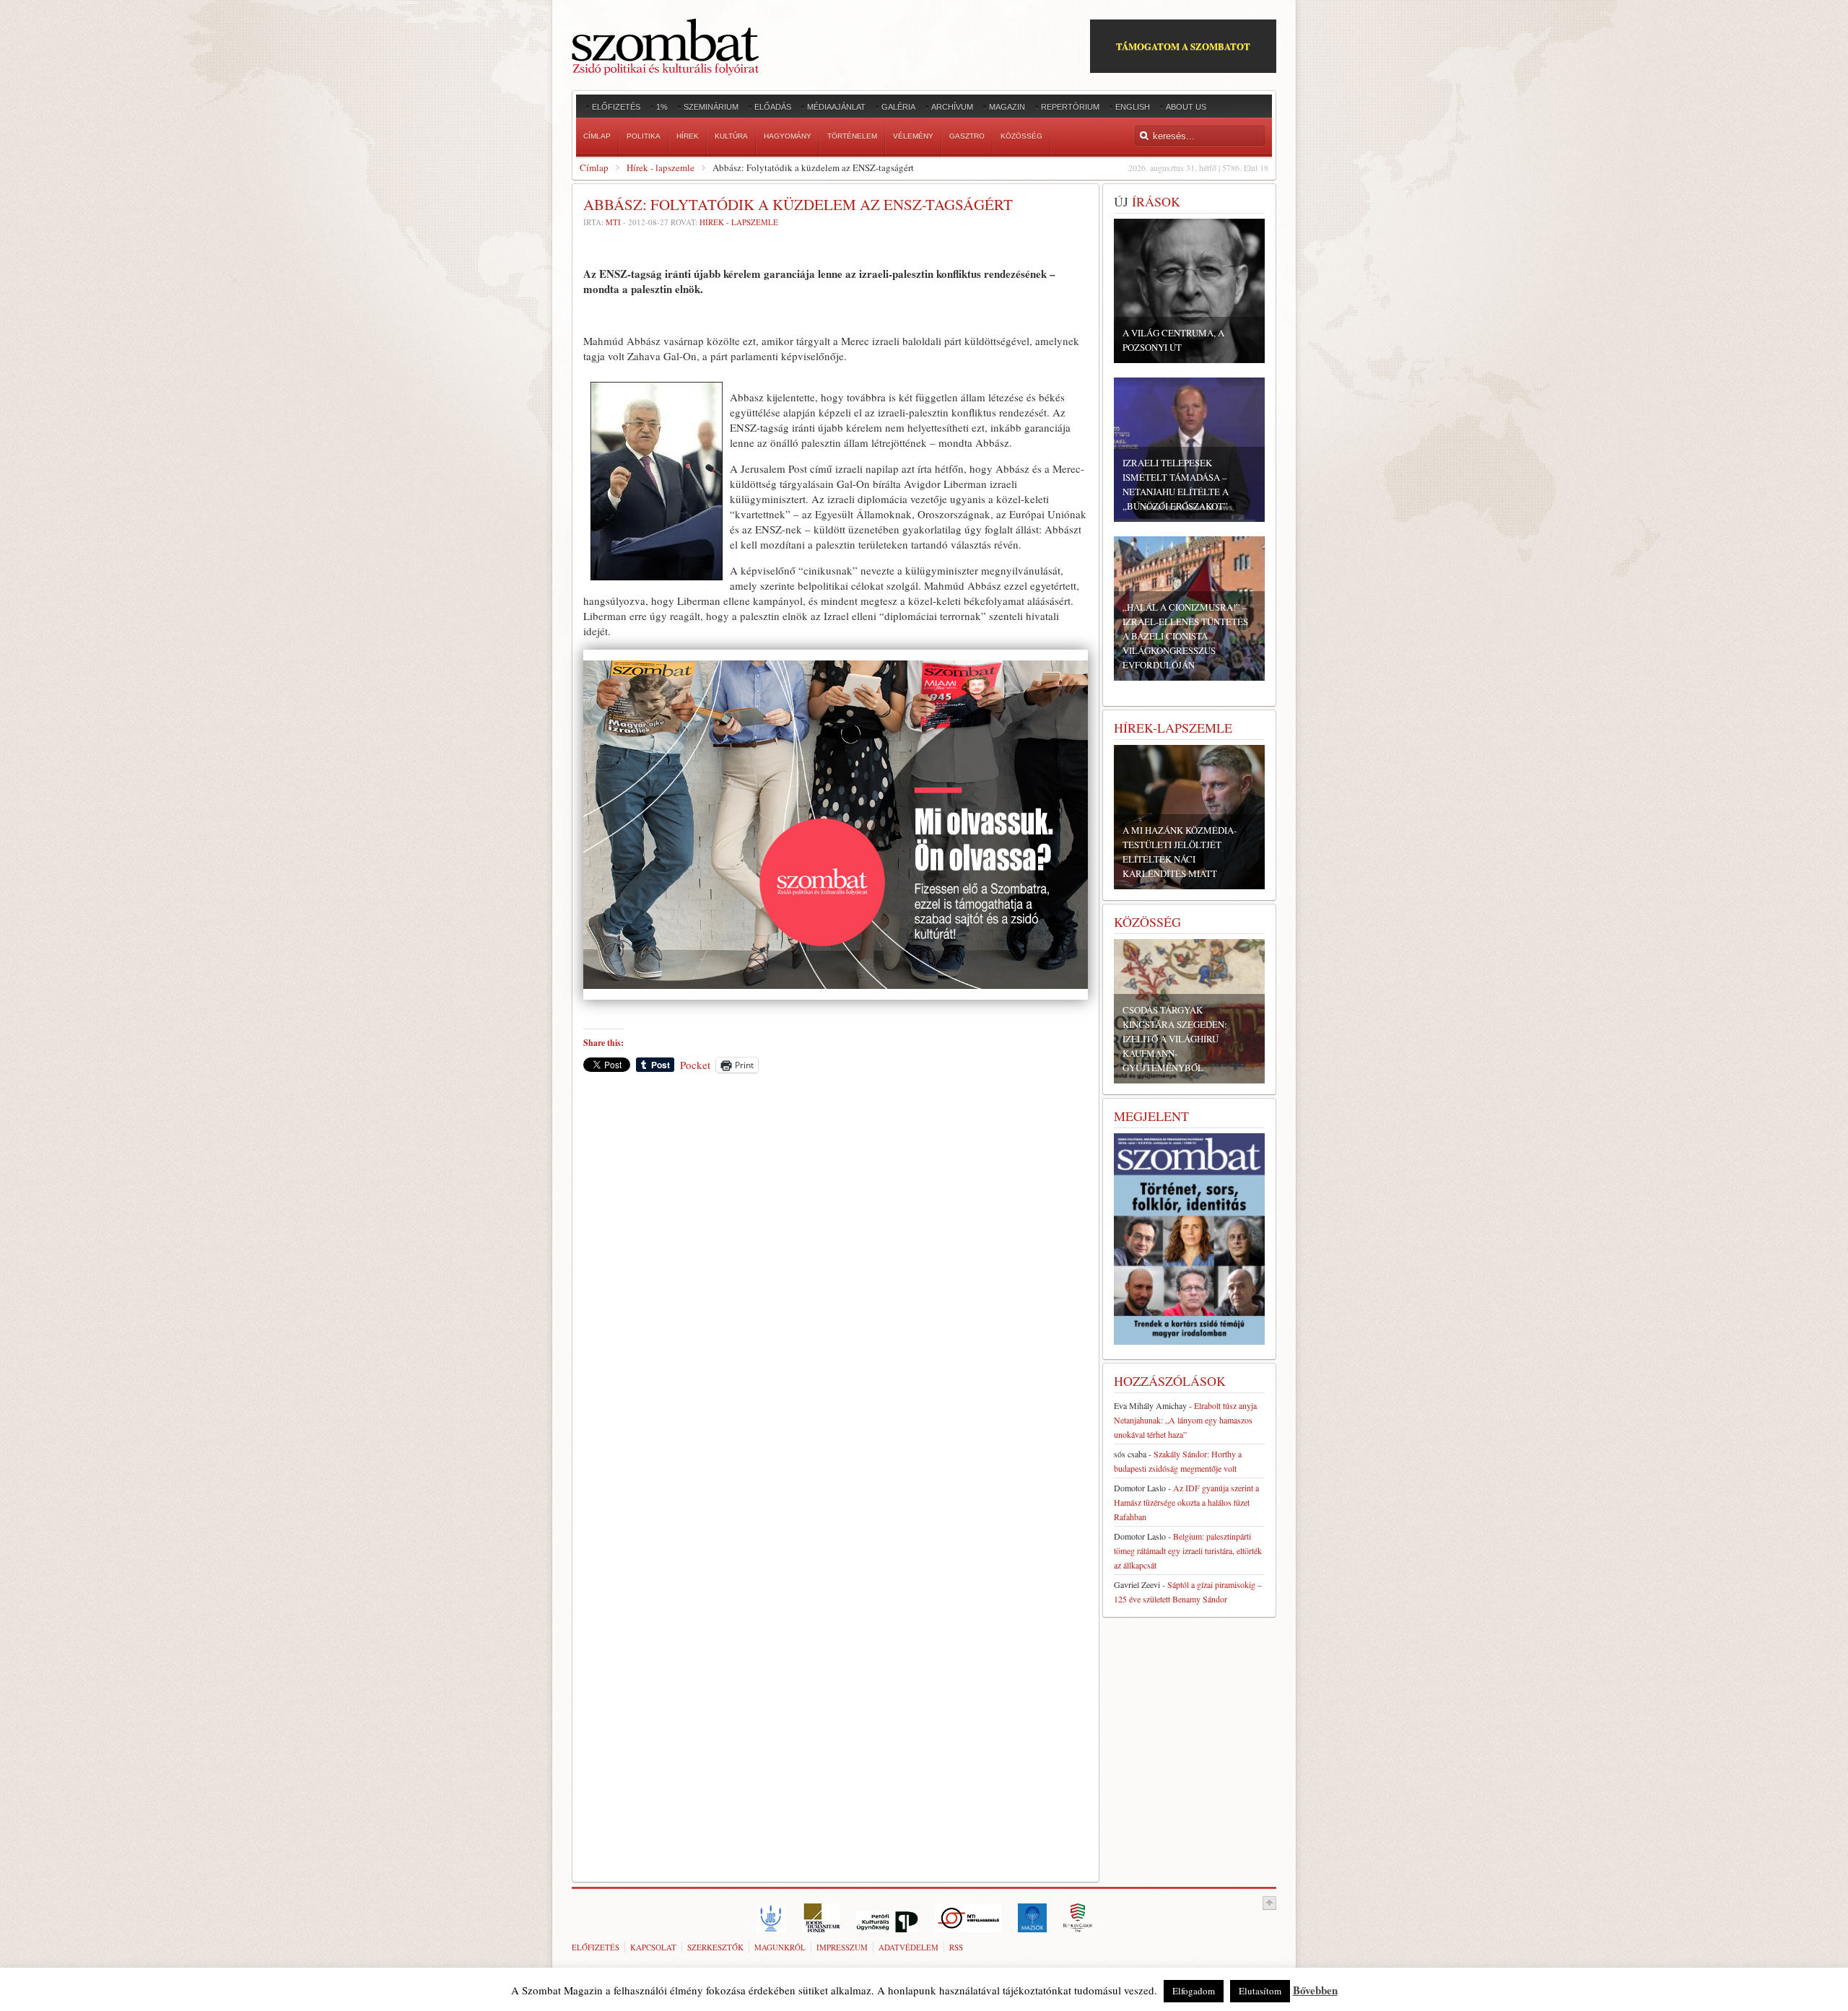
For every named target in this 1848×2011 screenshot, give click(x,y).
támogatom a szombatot (1183, 46)
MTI (613, 222)
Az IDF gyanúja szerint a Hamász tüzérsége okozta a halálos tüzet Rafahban (1186, 1502)
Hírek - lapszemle (661, 167)
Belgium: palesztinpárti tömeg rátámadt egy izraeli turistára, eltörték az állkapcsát (1188, 1550)
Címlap (594, 167)
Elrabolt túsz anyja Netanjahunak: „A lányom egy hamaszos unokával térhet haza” (1185, 1420)
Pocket (695, 1065)
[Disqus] (836, 1285)
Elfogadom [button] (1194, 1991)
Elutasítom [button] (1260, 1991)
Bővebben (1315, 1990)
